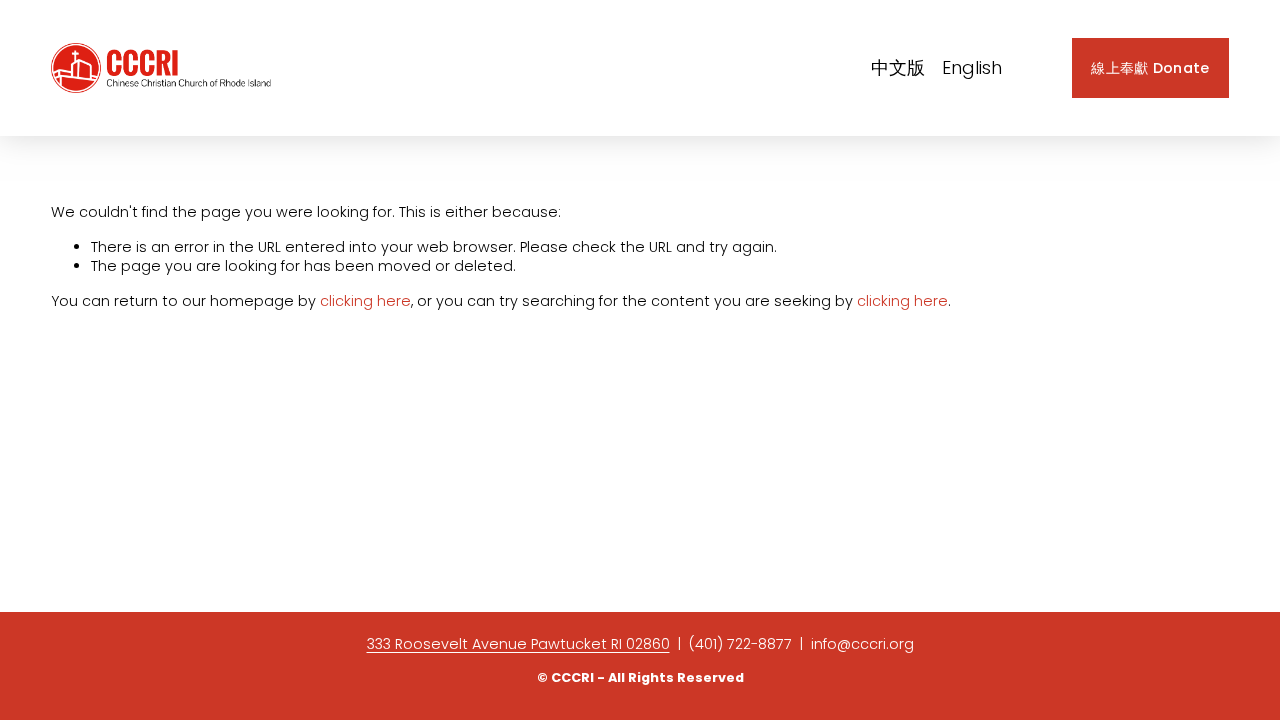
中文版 (898, 68)
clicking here (365, 301)
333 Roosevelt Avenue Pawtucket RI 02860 (518, 644)
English (972, 68)
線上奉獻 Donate (1150, 68)
